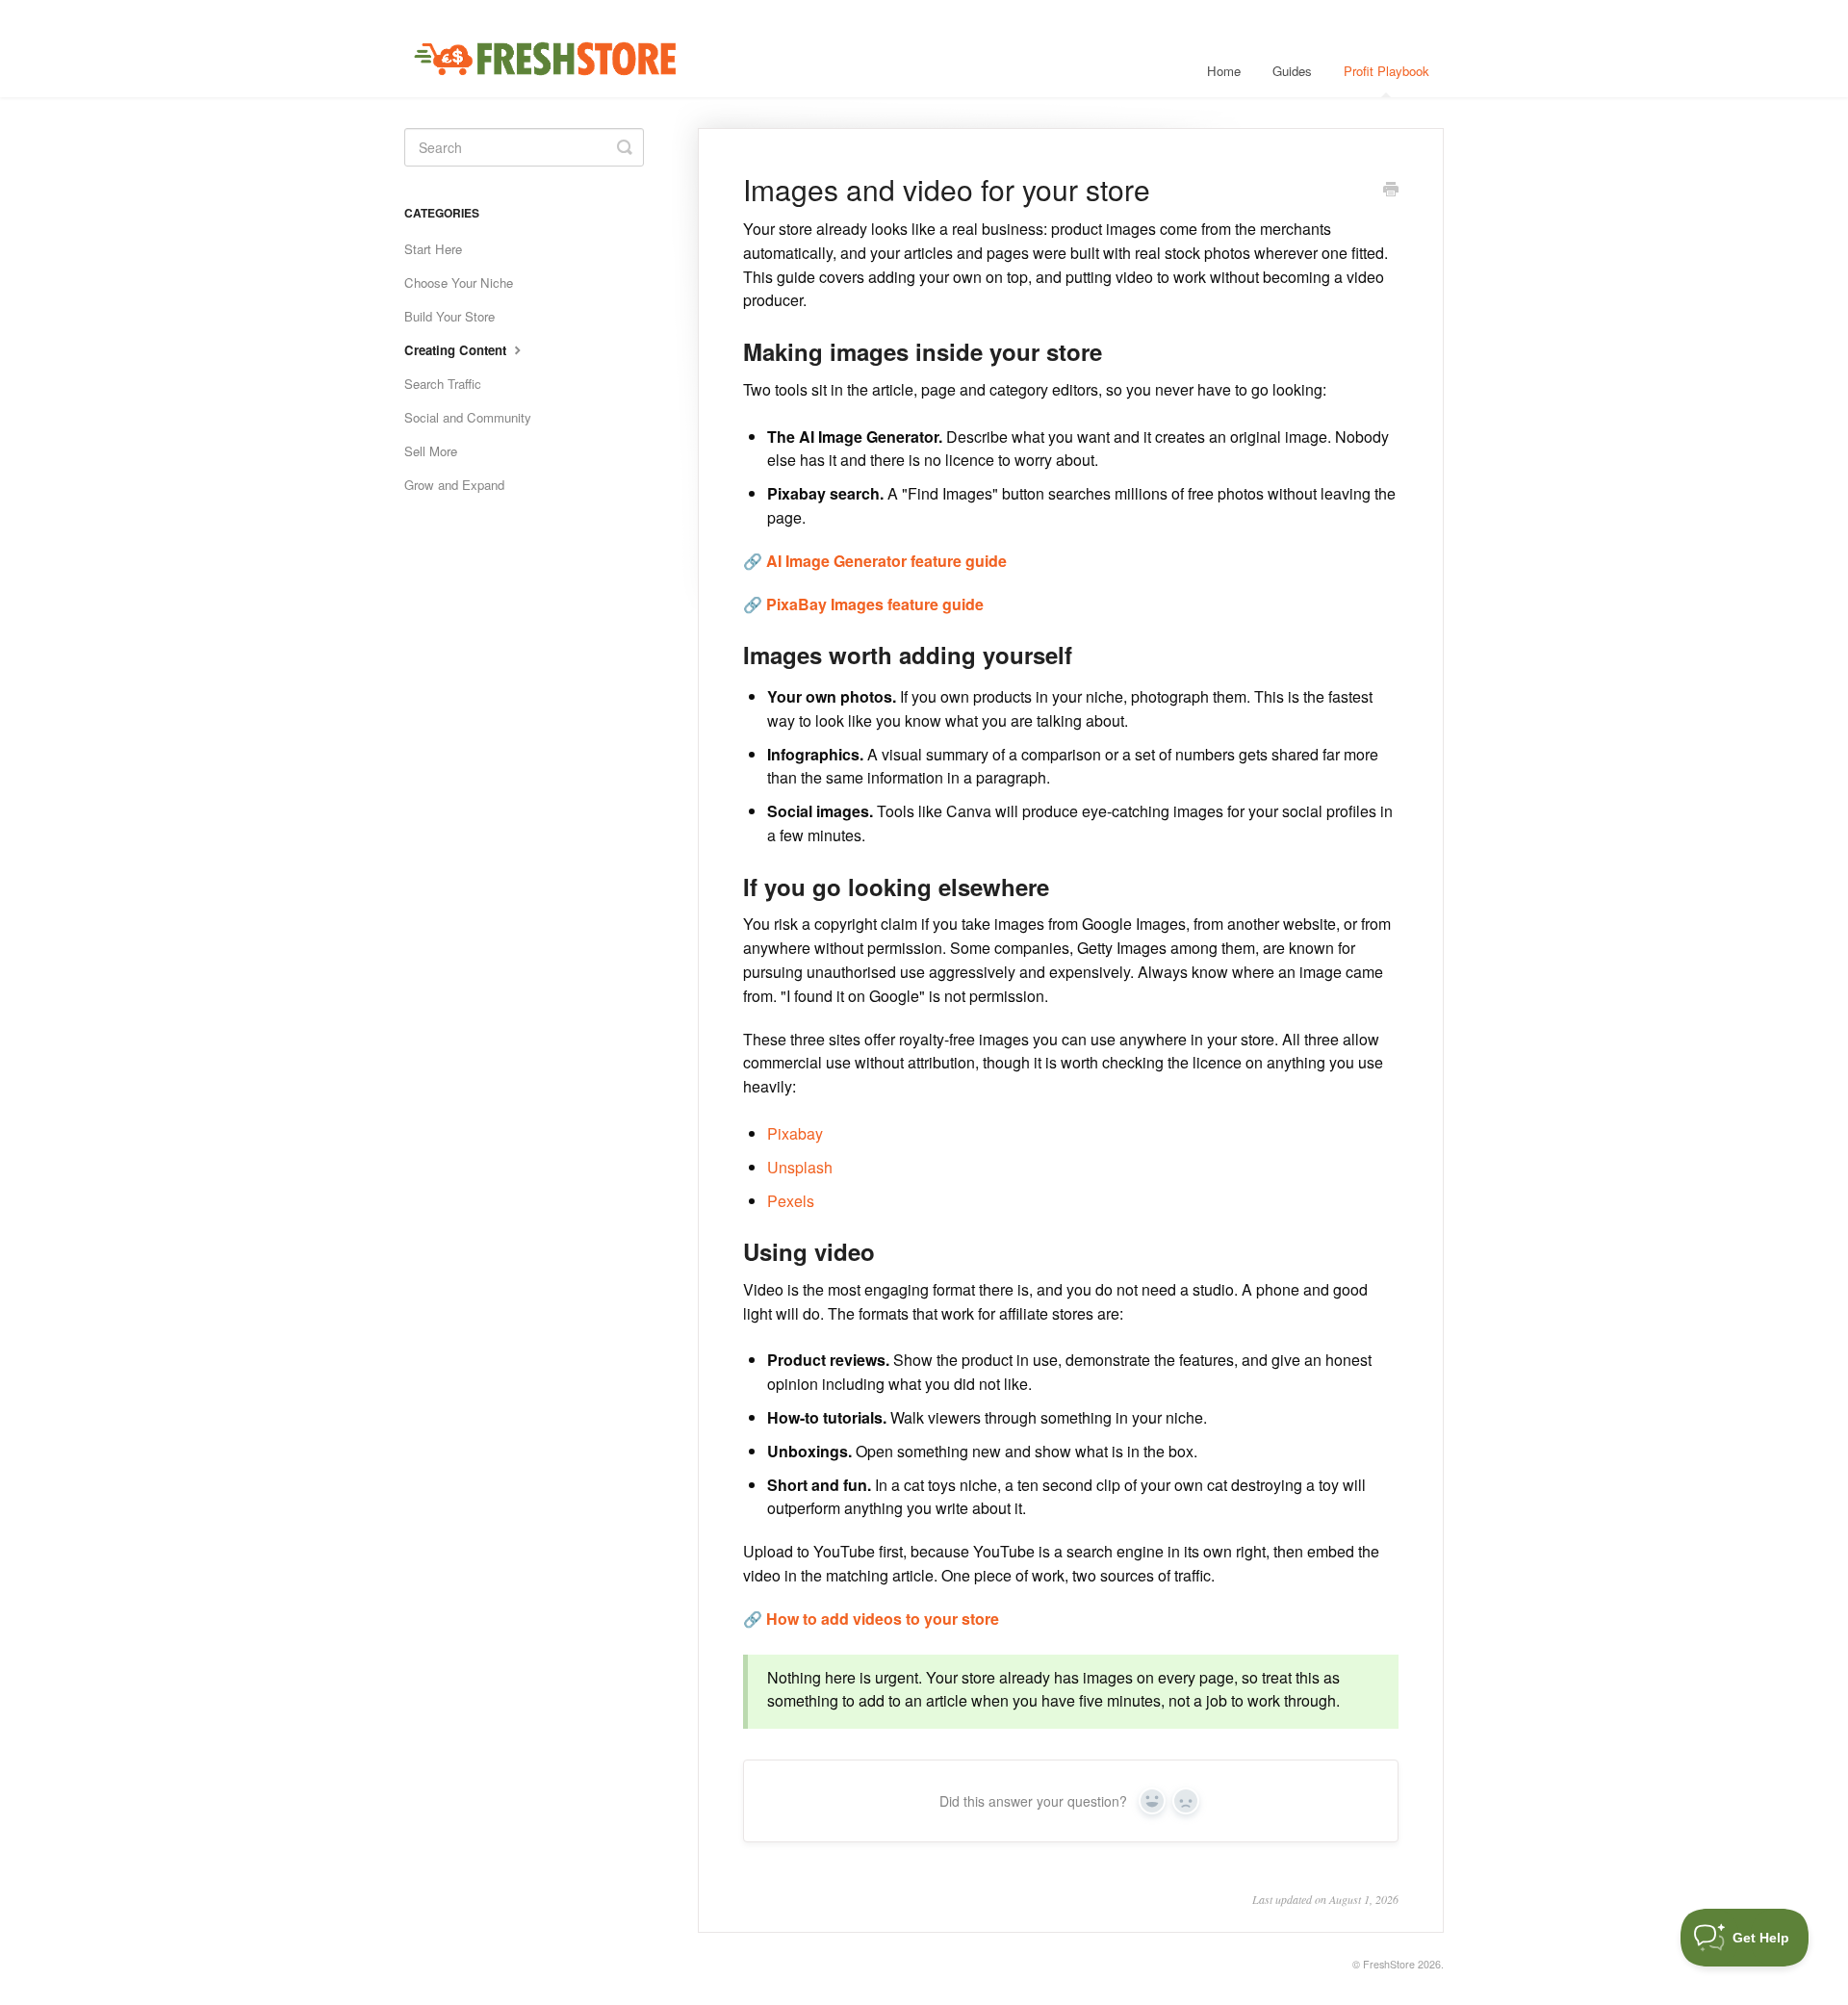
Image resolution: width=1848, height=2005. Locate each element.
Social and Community (468, 417)
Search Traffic (443, 384)
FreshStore (1389, 1964)
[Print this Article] (1391, 191)
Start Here (433, 249)
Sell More (431, 451)
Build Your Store (449, 316)
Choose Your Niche (459, 283)
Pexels (791, 1201)
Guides (1292, 71)
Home (1224, 71)
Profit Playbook (1386, 71)
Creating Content (457, 350)
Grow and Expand (454, 485)
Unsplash (800, 1167)
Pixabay (795, 1133)
